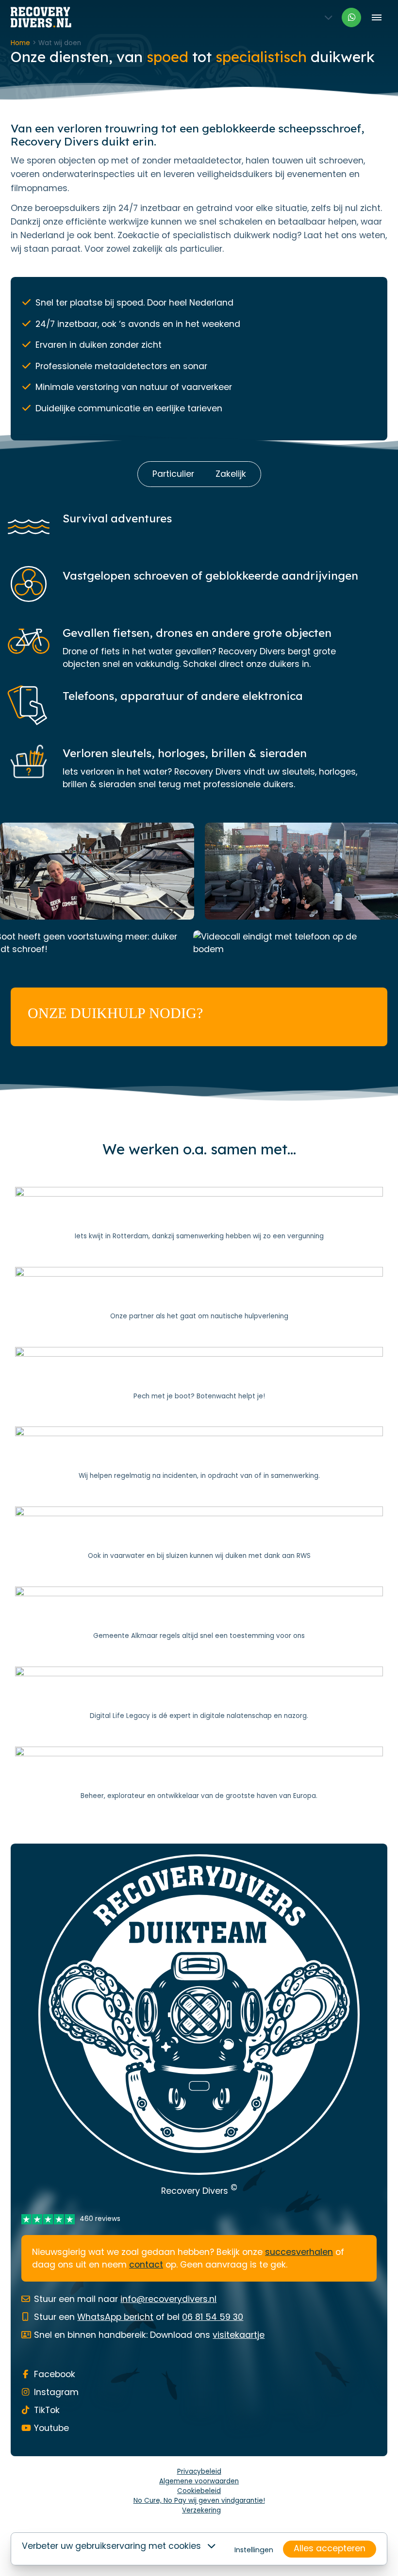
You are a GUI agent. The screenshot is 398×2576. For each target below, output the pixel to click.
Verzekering (201, 2510)
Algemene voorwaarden (199, 2481)
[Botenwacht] (199, 1374)
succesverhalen (299, 2252)
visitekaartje (239, 2335)
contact (146, 2265)
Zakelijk (231, 474)
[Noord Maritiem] (199, 1294)
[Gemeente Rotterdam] (199, 1214)
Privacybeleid (199, 2471)
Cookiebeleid (199, 2491)
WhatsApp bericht (115, 2317)
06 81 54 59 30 (213, 2317)
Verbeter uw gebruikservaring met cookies (111, 2546)
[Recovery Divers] (41, 17)
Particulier (173, 474)
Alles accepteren (330, 2548)
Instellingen (254, 2550)
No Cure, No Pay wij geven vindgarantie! (199, 2501)
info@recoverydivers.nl (168, 2299)
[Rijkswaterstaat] (199, 1534)
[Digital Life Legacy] (199, 1694)
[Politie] (199, 1454)
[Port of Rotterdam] (199, 1774)
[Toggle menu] (376, 17)
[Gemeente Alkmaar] (199, 1614)
